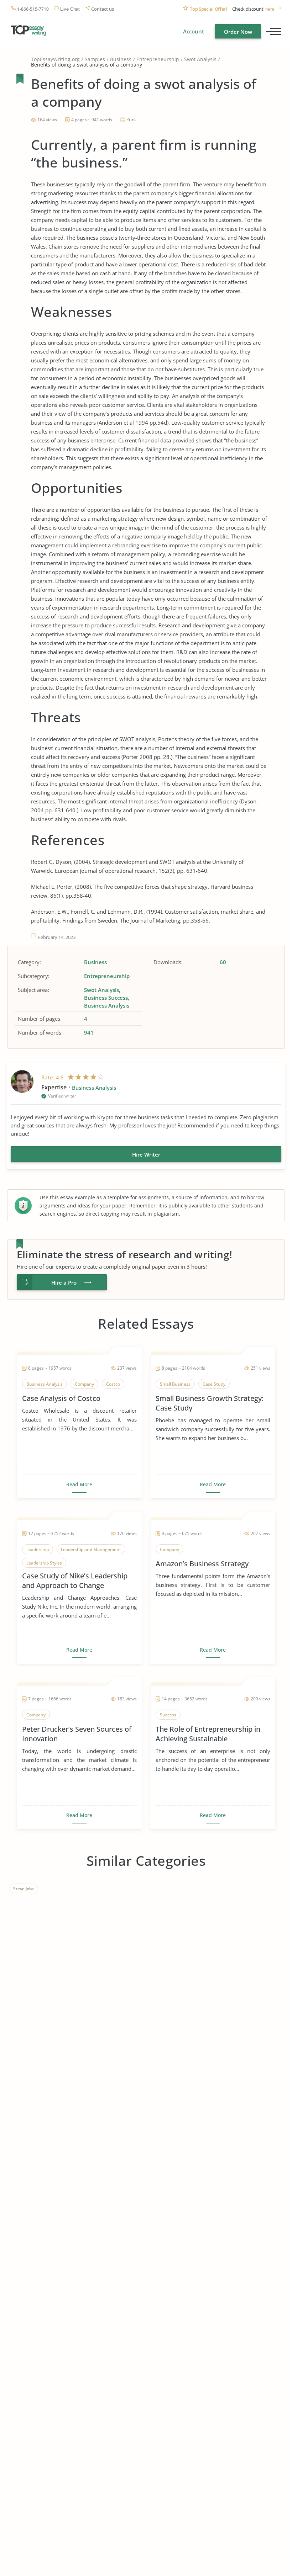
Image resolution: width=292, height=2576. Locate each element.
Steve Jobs (24, 1889)
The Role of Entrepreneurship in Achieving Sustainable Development (208, 1734)
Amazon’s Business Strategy (202, 1564)
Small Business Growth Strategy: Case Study (210, 1403)
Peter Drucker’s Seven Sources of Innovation (77, 1734)
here (270, 9)
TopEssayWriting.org (55, 59)
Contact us (103, 9)
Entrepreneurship (158, 59)
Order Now (238, 32)
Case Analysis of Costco (61, 1398)
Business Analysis (107, 1005)
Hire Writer (146, 1154)
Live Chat (70, 9)
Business (121, 59)
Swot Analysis (200, 59)
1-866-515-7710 (33, 9)
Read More (79, 1484)
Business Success (106, 998)
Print (131, 119)
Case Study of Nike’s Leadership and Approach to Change (75, 1581)
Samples (95, 59)
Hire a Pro (64, 1282)
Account (194, 31)
